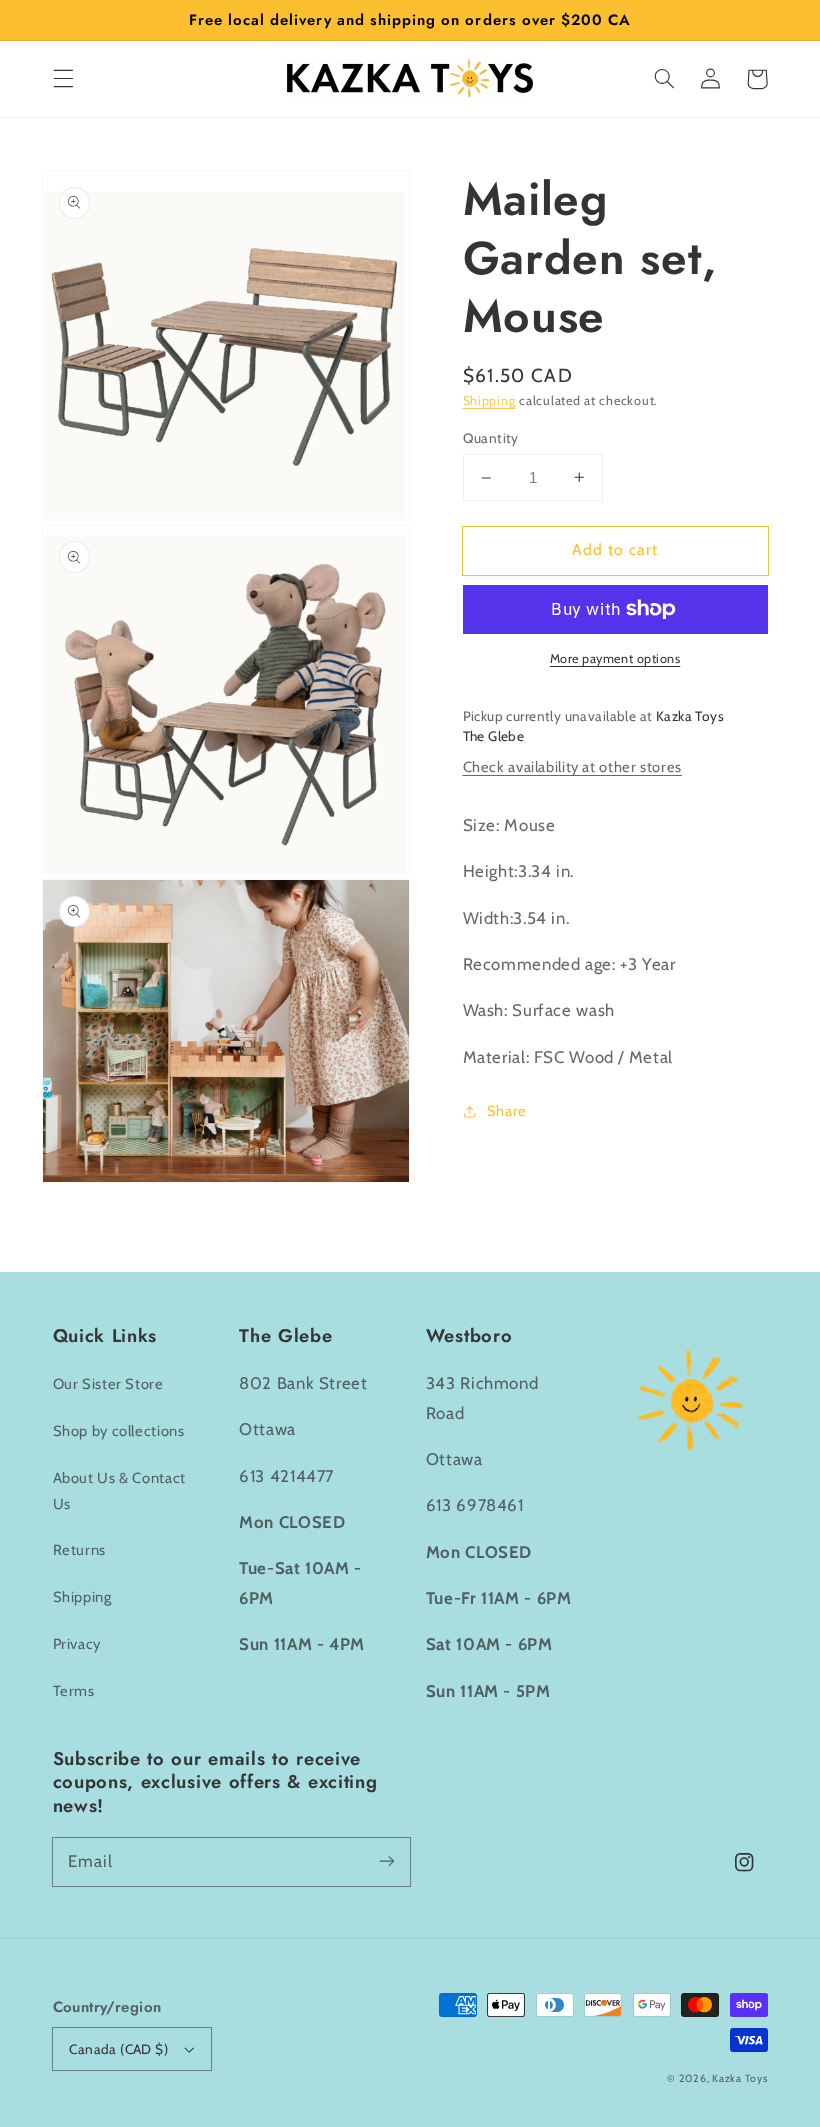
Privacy (77, 1644)
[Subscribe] (387, 1861)
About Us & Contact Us (119, 1491)
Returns (79, 1550)
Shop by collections (119, 1431)
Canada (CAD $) (118, 2049)
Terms (74, 1691)
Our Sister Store (108, 1384)
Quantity (491, 438)
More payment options (615, 658)
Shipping (489, 400)
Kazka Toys (739, 2078)
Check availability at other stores (572, 767)
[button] (63, 79)
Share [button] (507, 1111)
